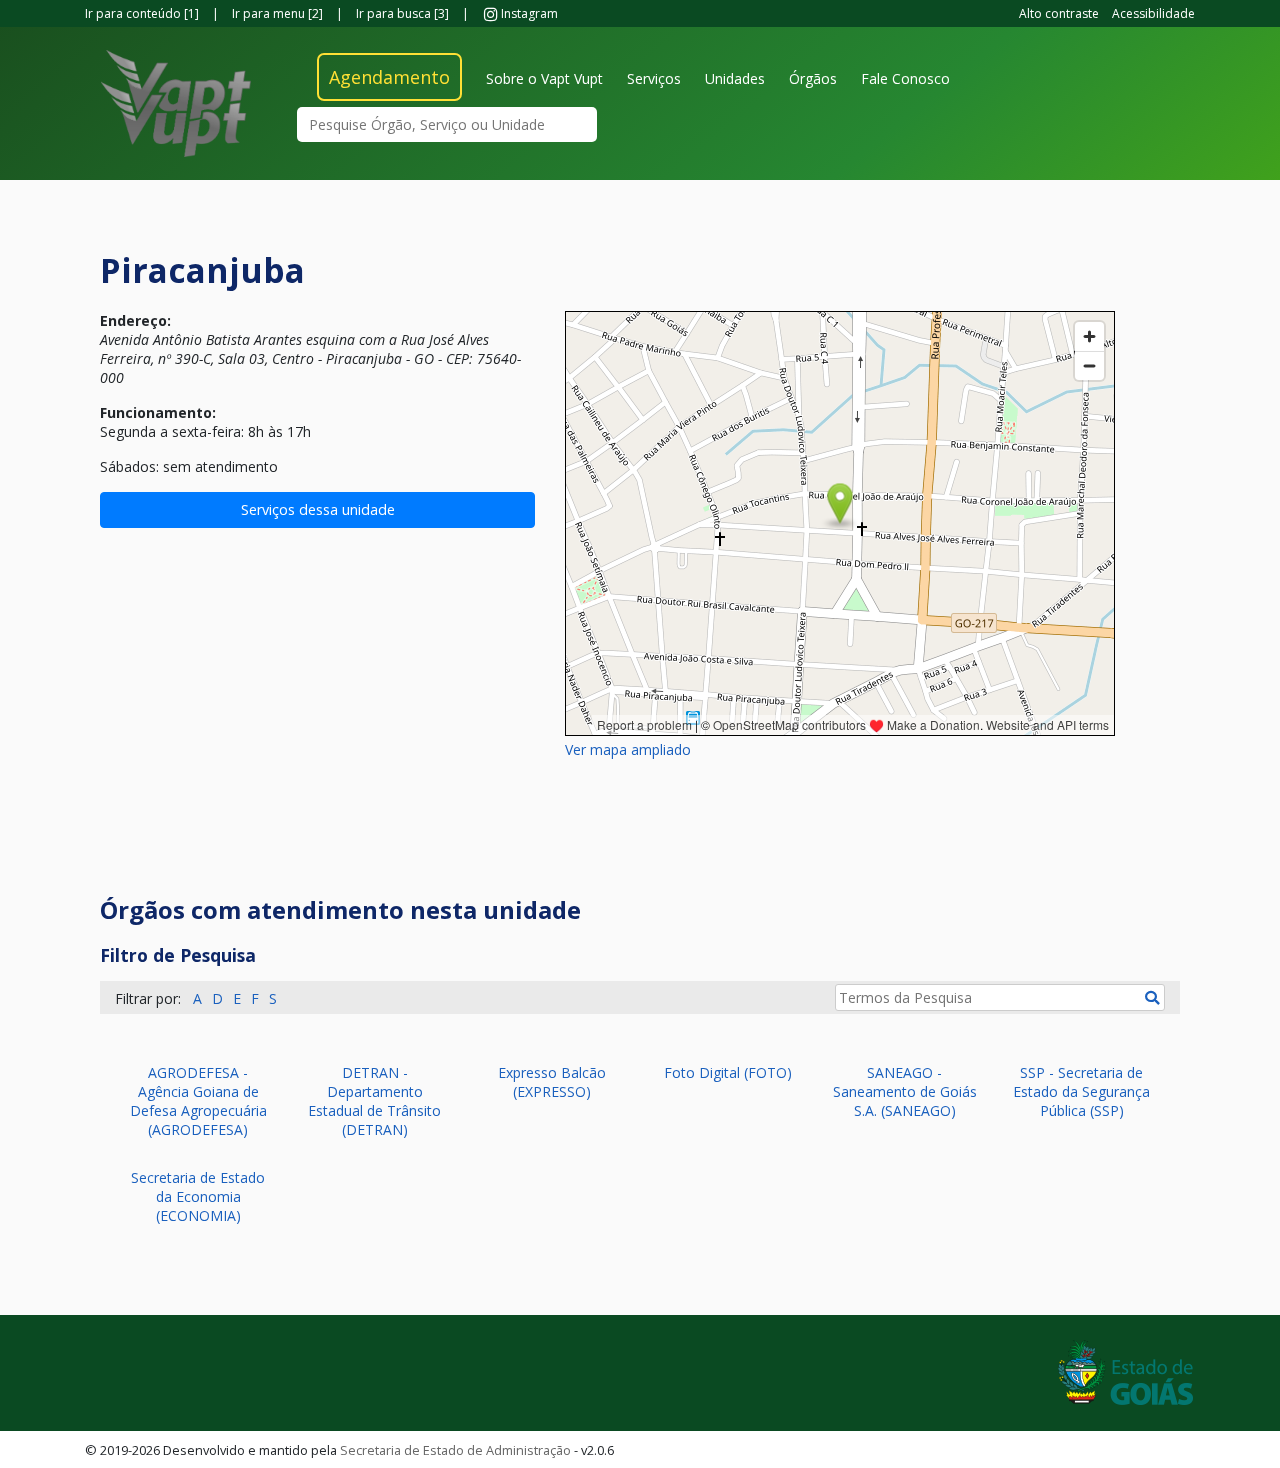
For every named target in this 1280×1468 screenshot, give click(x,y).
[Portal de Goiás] (1126, 1371)
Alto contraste (1059, 13)
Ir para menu (277, 13)
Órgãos (813, 78)
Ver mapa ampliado (628, 749)
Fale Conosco (905, 78)
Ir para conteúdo (142, 13)
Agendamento (389, 77)
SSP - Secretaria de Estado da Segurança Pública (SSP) (1081, 1091)
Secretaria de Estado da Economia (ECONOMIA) (198, 1196)
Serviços (654, 78)
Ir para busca (402, 13)
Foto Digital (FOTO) (728, 1072)
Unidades (735, 78)
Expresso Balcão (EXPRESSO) (552, 1082)
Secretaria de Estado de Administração (455, 1450)
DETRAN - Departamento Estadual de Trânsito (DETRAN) (374, 1101)
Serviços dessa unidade (318, 509)
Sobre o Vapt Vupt (544, 78)
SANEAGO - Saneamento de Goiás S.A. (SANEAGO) (905, 1091)
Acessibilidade (1153, 13)
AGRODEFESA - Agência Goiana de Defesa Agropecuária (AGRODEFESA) (198, 1101)
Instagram (528, 13)
